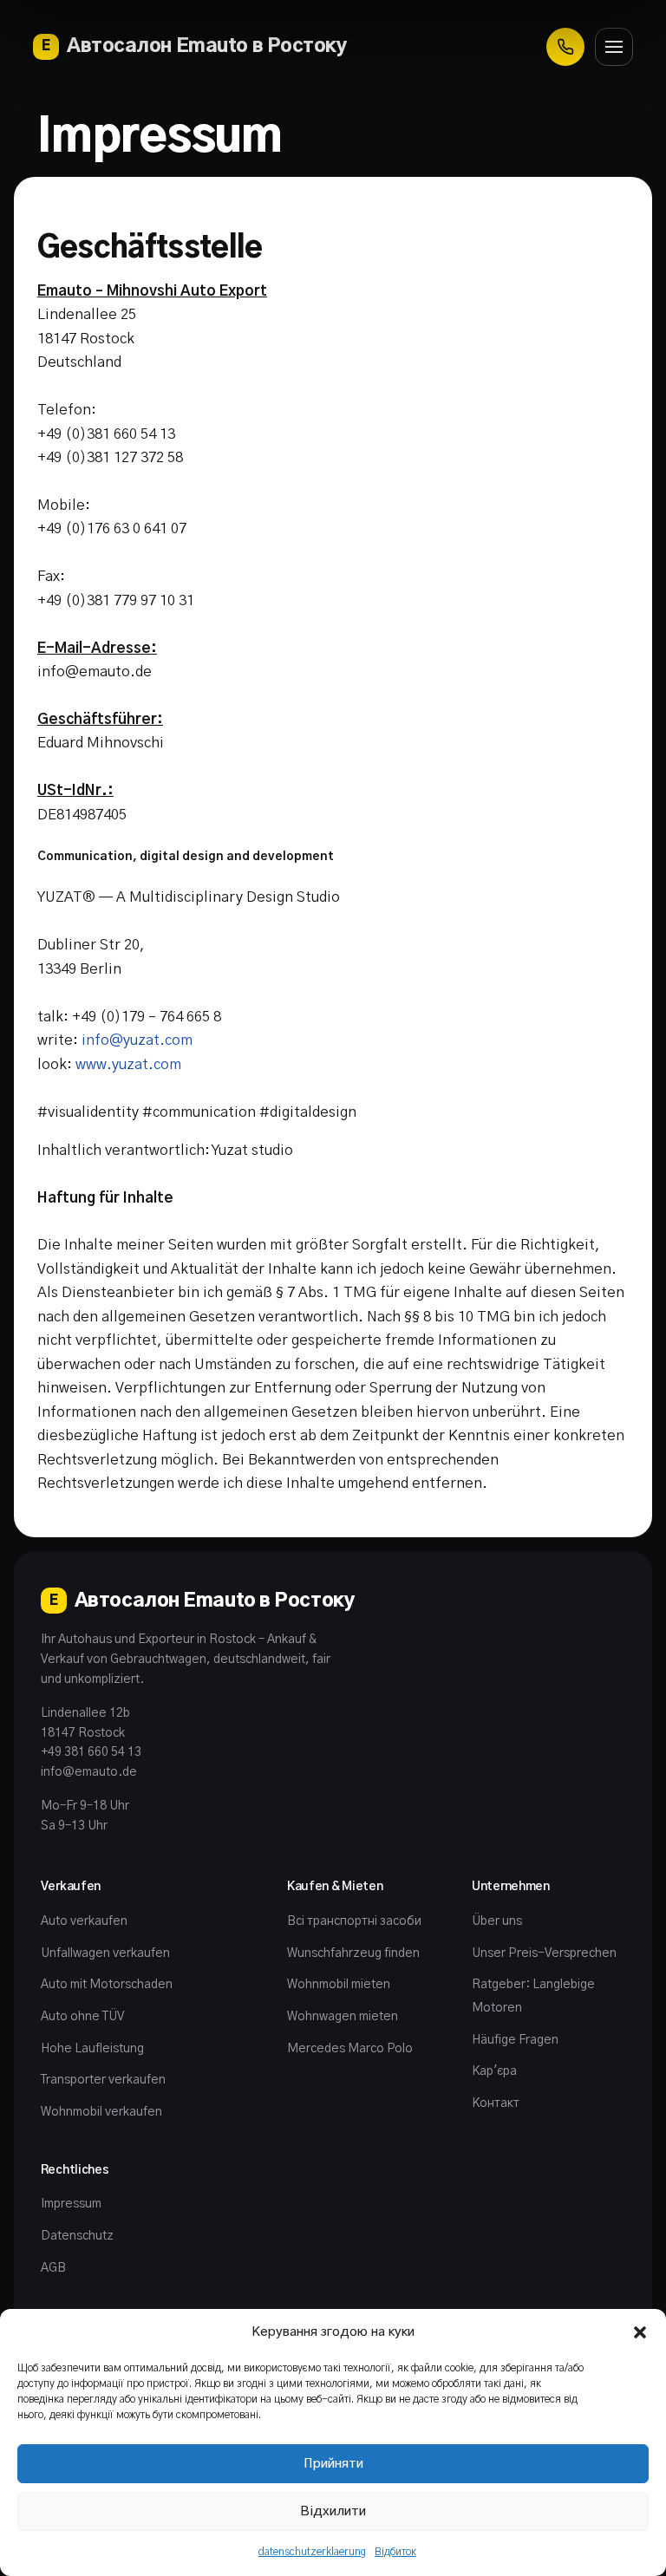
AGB (53, 2268)
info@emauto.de (89, 1772)
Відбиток (395, 2552)
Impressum (71, 2204)
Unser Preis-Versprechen (544, 1953)
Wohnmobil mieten (339, 1985)
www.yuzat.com (128, 1065)
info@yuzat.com (137, 1040)
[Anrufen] (565, 47)
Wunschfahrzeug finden (353, 1953)
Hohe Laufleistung (92, 2049)
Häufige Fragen (515, 2040)
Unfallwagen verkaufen (105, 1953)
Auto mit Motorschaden (107, 1985)
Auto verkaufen (84, 1921)
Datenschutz (77, 2236)
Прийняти (333, 2464)
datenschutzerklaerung (312, 2552)
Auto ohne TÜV (82, 2017)
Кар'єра (494, 2071)
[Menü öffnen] (614, 47)
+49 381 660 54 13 (91, 1752)
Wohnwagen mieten (343, 2017)
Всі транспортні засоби (354, 1921)
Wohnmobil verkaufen (101, 2112)
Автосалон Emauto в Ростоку (194, 46)
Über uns (497, 1921)
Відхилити (333, 2511)
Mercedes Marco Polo (350, 2049)
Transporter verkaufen (103, 2080)
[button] (640, 2332)
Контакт (496, 2103)
